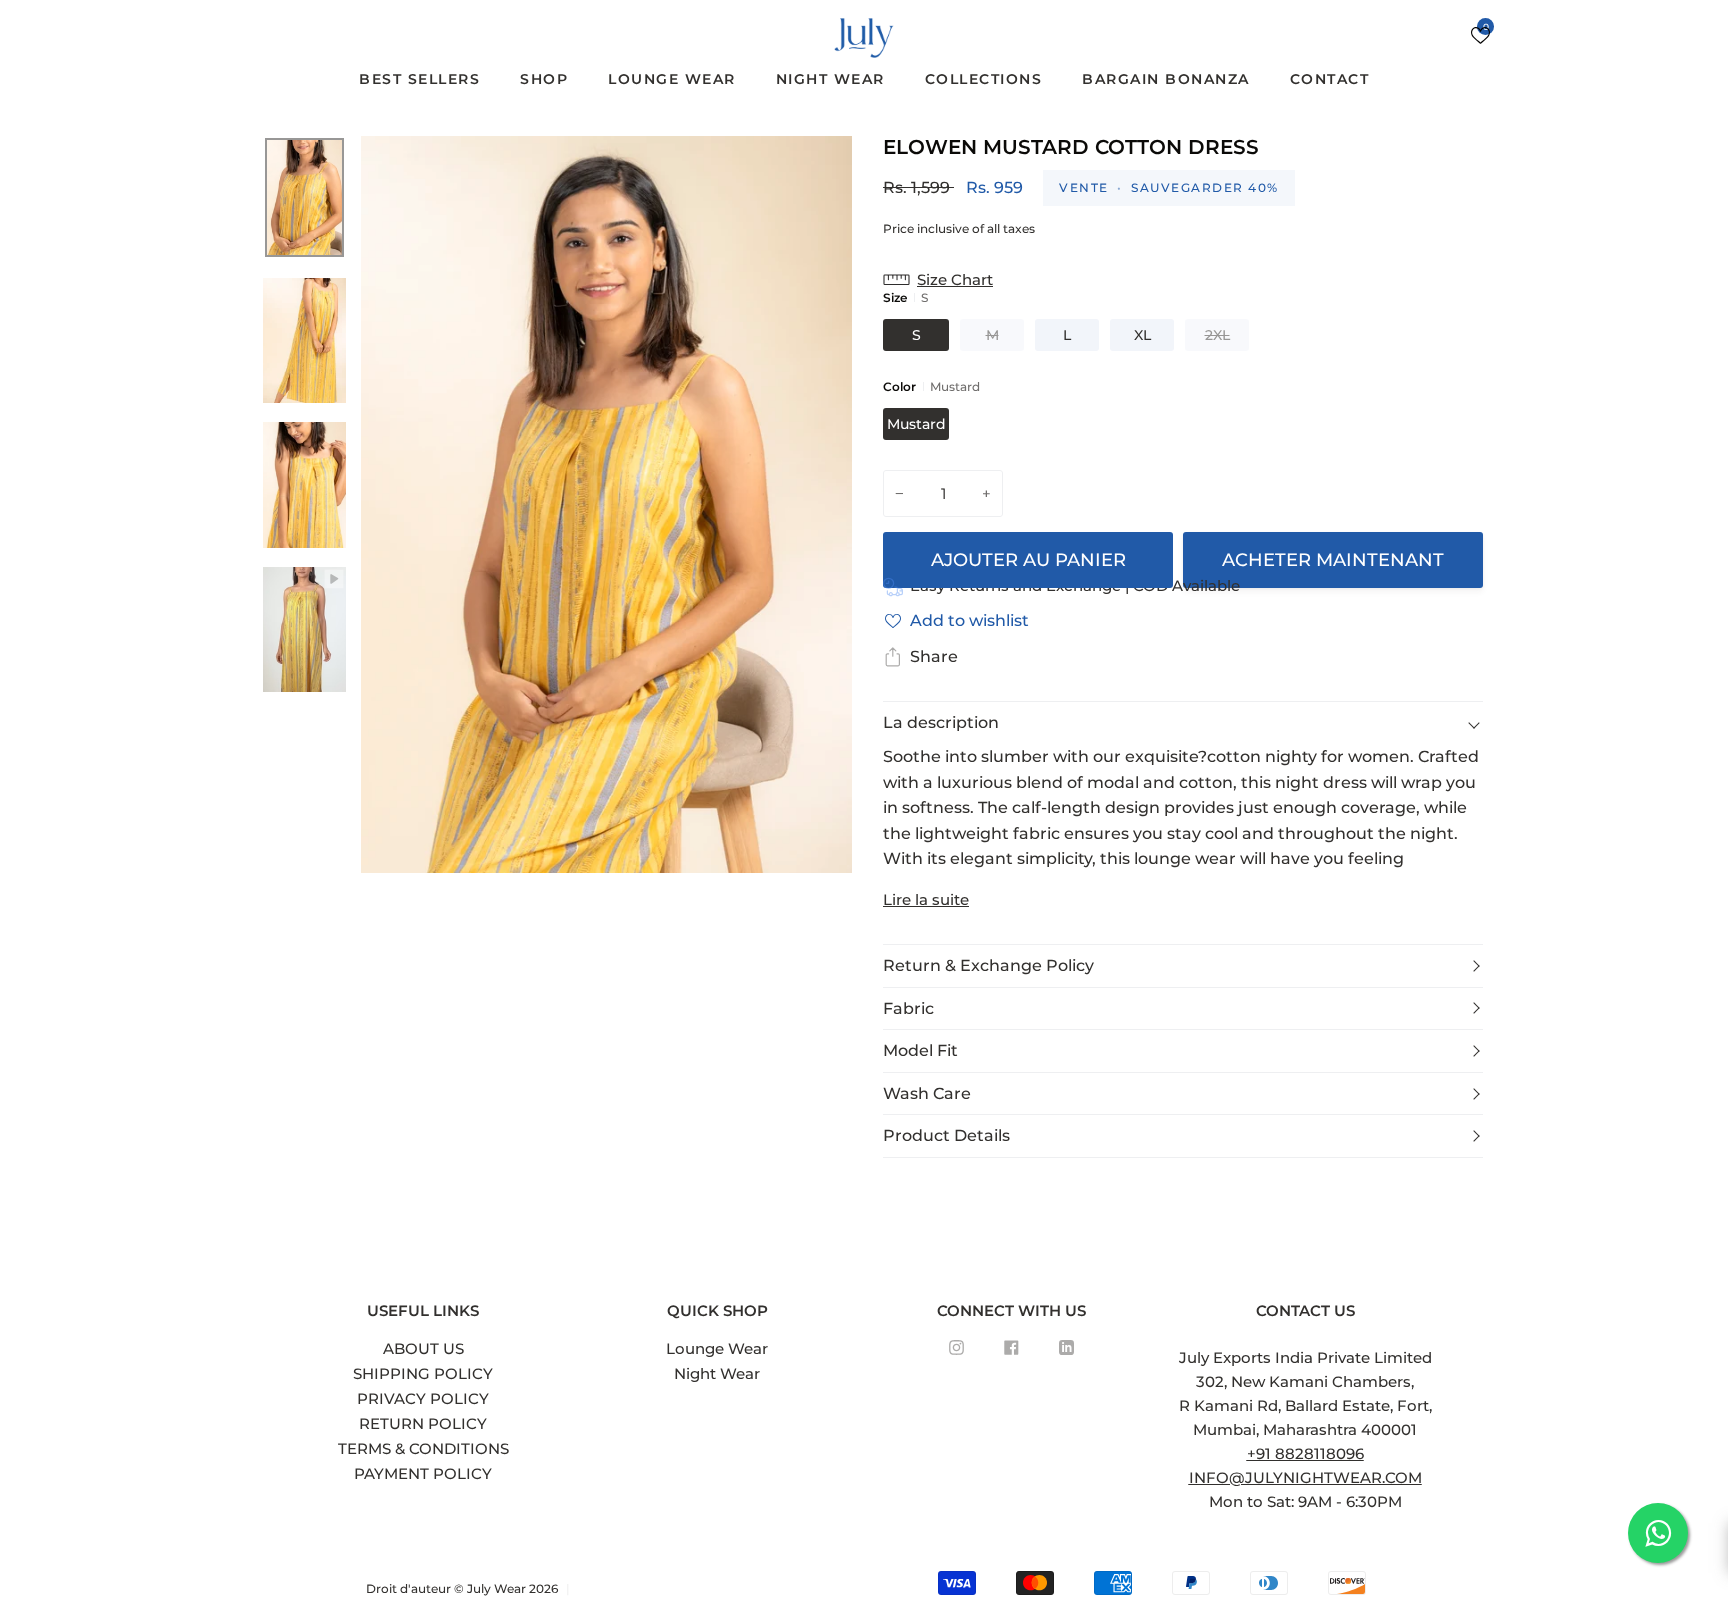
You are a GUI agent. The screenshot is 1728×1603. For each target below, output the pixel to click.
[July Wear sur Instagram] (956, 1347)
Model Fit (920, 1050)
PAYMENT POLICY (423, 1473)
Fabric (908, 1008)
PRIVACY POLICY (423, 1398)
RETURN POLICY (423, 1423)
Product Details (946, 1135)
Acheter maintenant (1333, 560)
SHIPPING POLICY (423, 1373)
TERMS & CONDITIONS (423, 1448)
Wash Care (927, 1093)
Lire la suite (926, 899)
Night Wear (717, 1373)
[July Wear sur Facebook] (1011, 1347)
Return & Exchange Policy (988, 965)
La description (941, 722)
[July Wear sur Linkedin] (1066, 1347)
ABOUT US (423, 1348)
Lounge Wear (717, 1348)
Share (934, 656)
